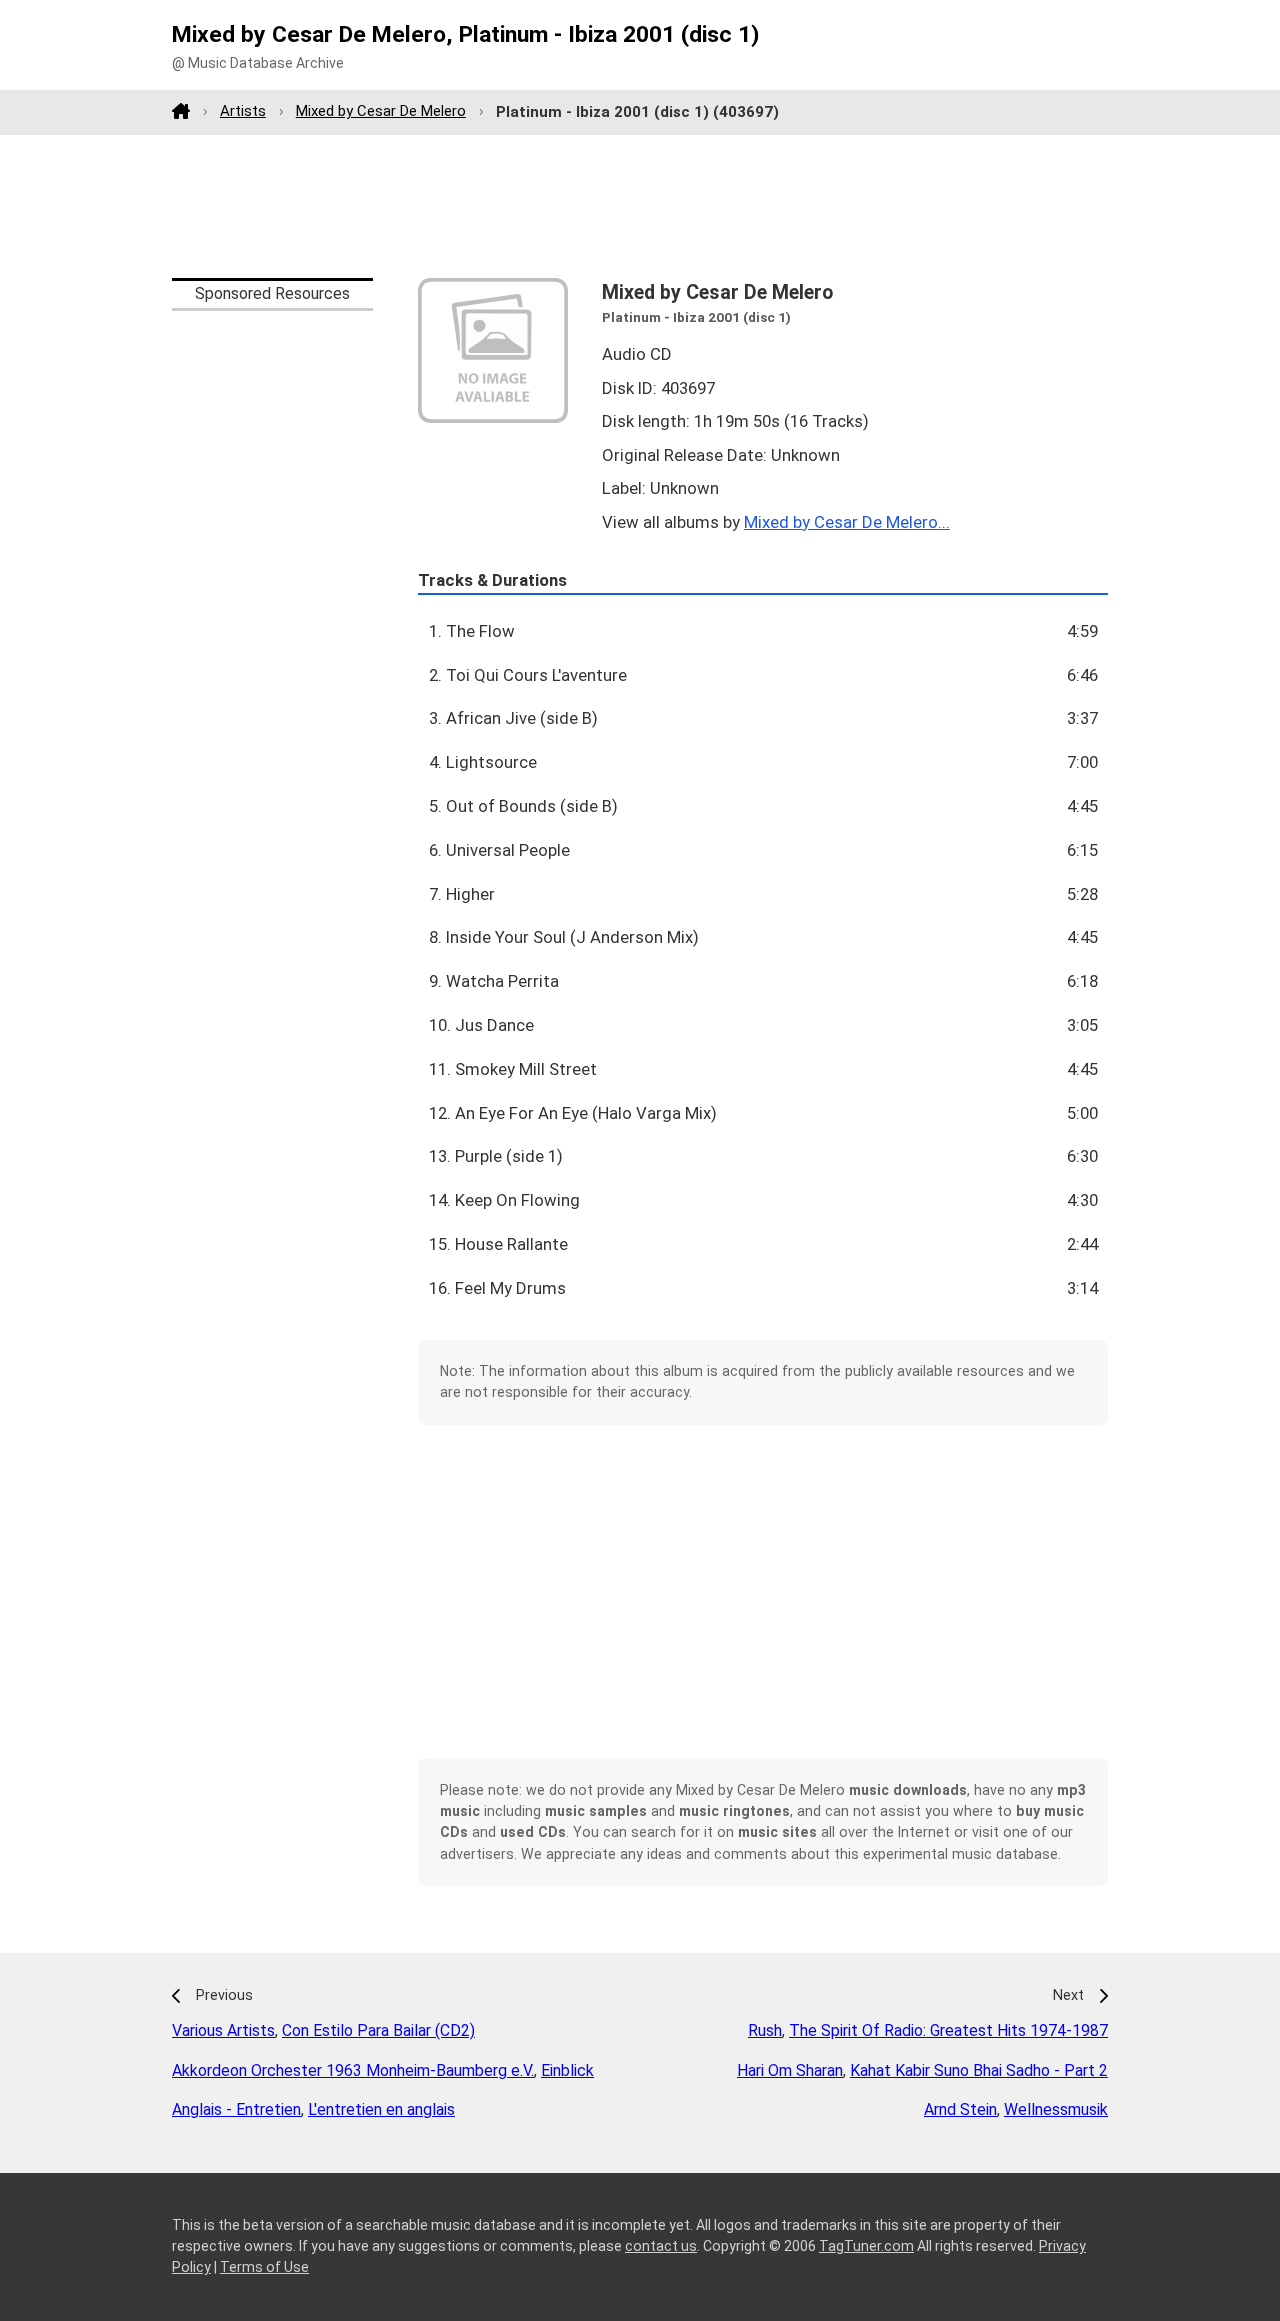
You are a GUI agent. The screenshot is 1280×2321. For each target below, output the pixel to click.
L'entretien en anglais (381, 2109)
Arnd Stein (960, 2109)
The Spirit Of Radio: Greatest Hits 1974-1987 (948, 2030)
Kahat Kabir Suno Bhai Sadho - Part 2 (979, 2070)
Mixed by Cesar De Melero (381, 111)
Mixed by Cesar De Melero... (847, 522)
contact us (661, 2246)
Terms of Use (264, 2267)
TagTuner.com (866, 2246)
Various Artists (223, 2030)
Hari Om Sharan (790, 2070)
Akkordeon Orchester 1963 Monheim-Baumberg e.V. (353, 2070)
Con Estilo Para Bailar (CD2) (378, 2030)
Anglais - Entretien (236, 2109)
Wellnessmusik (1056, 2109)
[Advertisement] (640, 206)
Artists (243, 111)
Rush (765, 2030)
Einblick (567, 2070)
